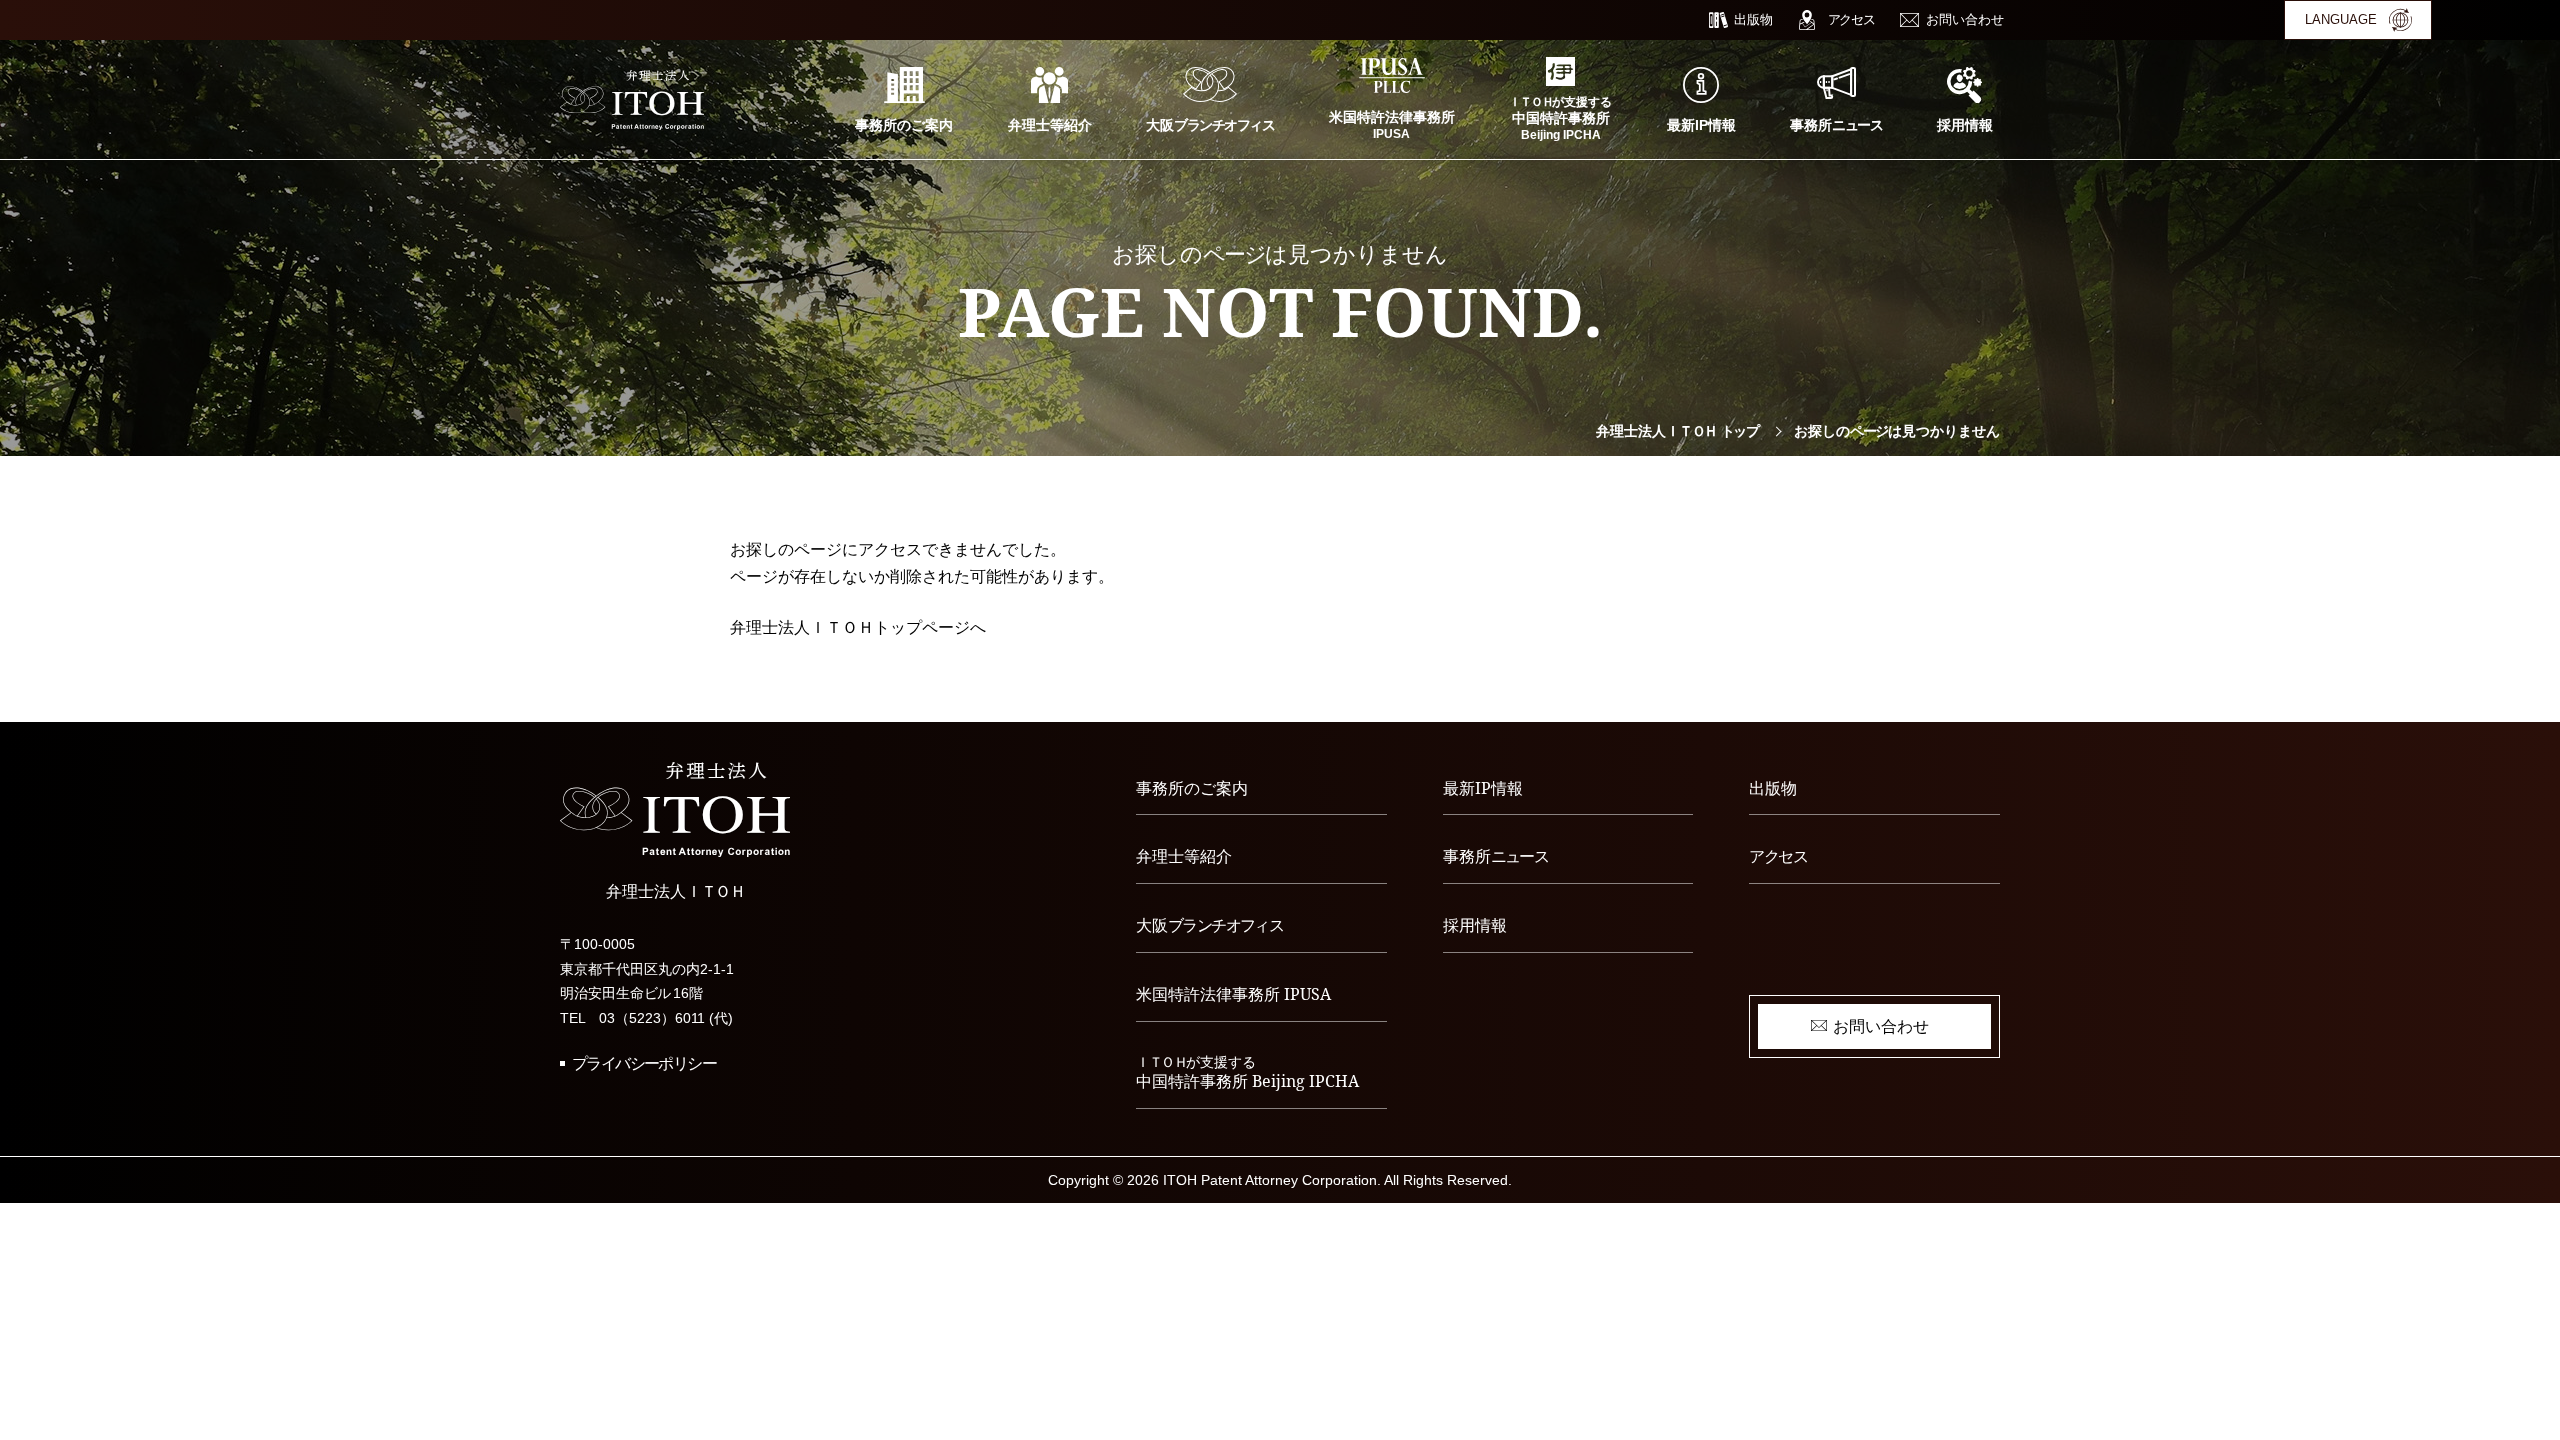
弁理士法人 (1677, 431)
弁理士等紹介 (1184, 856)
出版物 (1773, 788)
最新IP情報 (1483, 788)
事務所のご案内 (1192, 788)
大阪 (1209, 925)
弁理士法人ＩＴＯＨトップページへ (858, 627)
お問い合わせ (1881, 1026)
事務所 (1496, 856)
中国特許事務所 (1247, 1073)
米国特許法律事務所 (1233, 994)
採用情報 (1475, 925)
